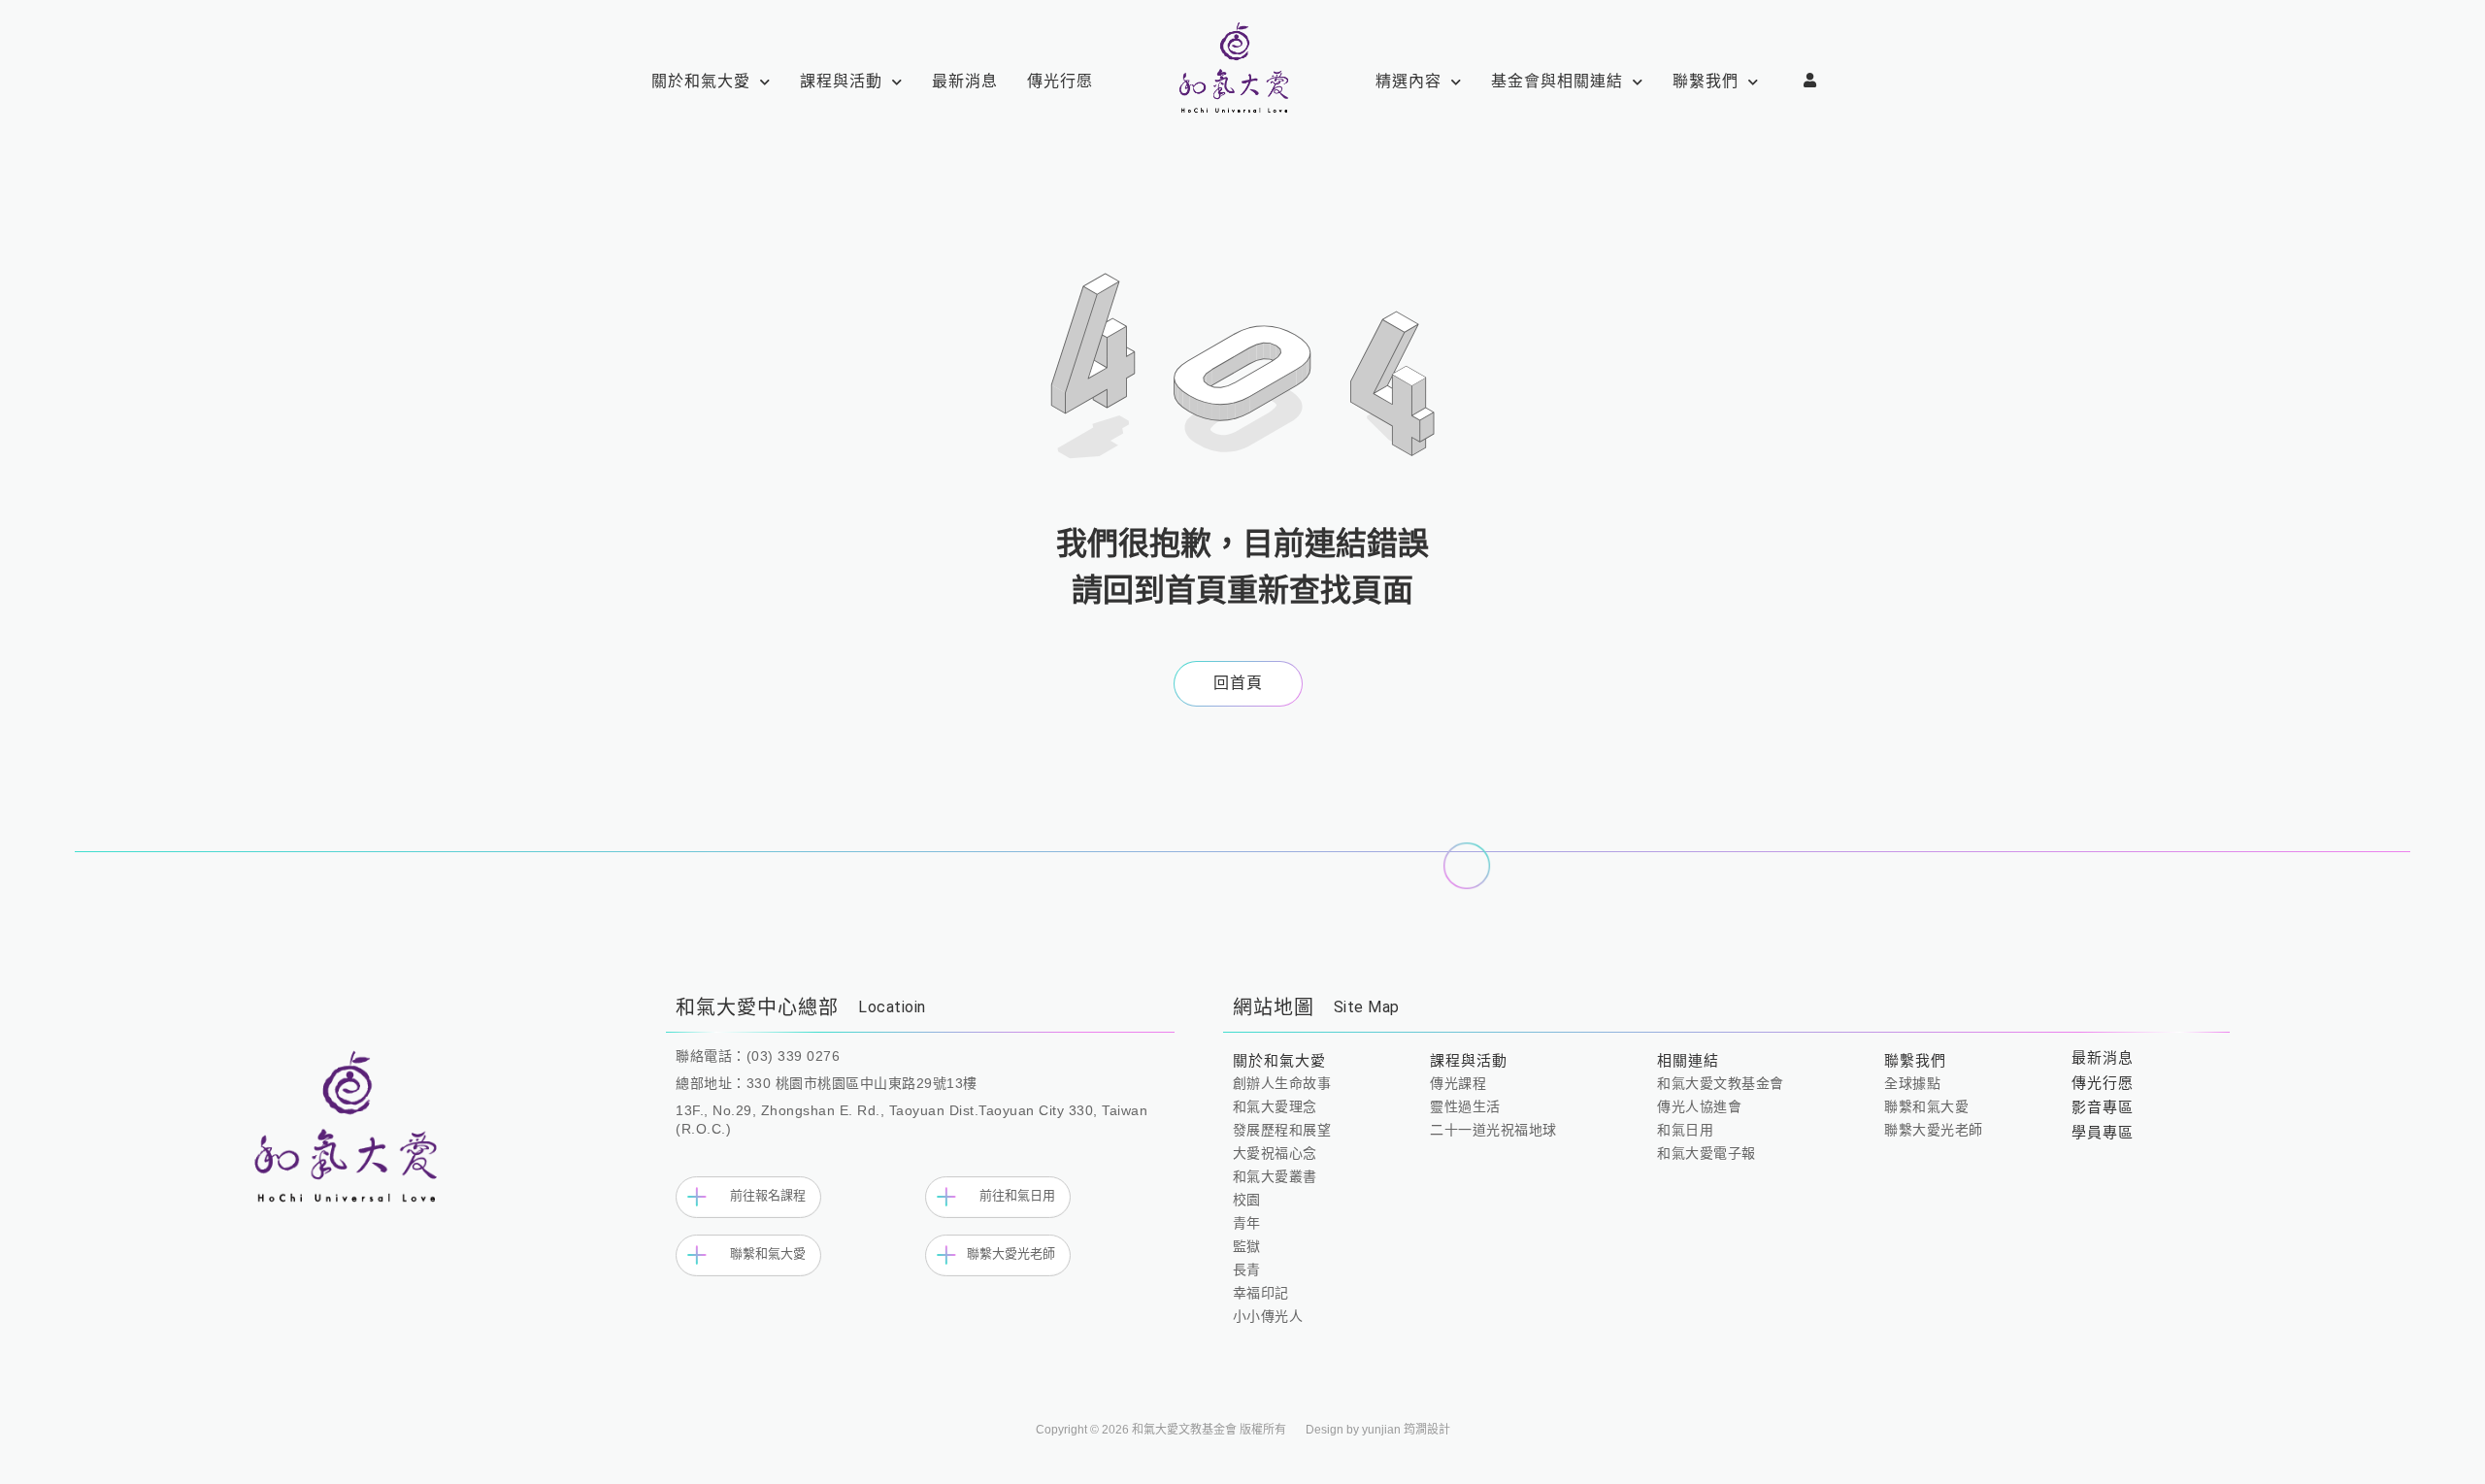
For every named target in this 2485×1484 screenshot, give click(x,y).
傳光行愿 (1060, 81)
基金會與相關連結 (1557, 81)
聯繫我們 (1706, 81)
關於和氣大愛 (701, 81)
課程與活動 (841, 81)
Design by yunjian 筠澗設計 (1378, 1430)
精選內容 (1408, 81)
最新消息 (965, 81)
